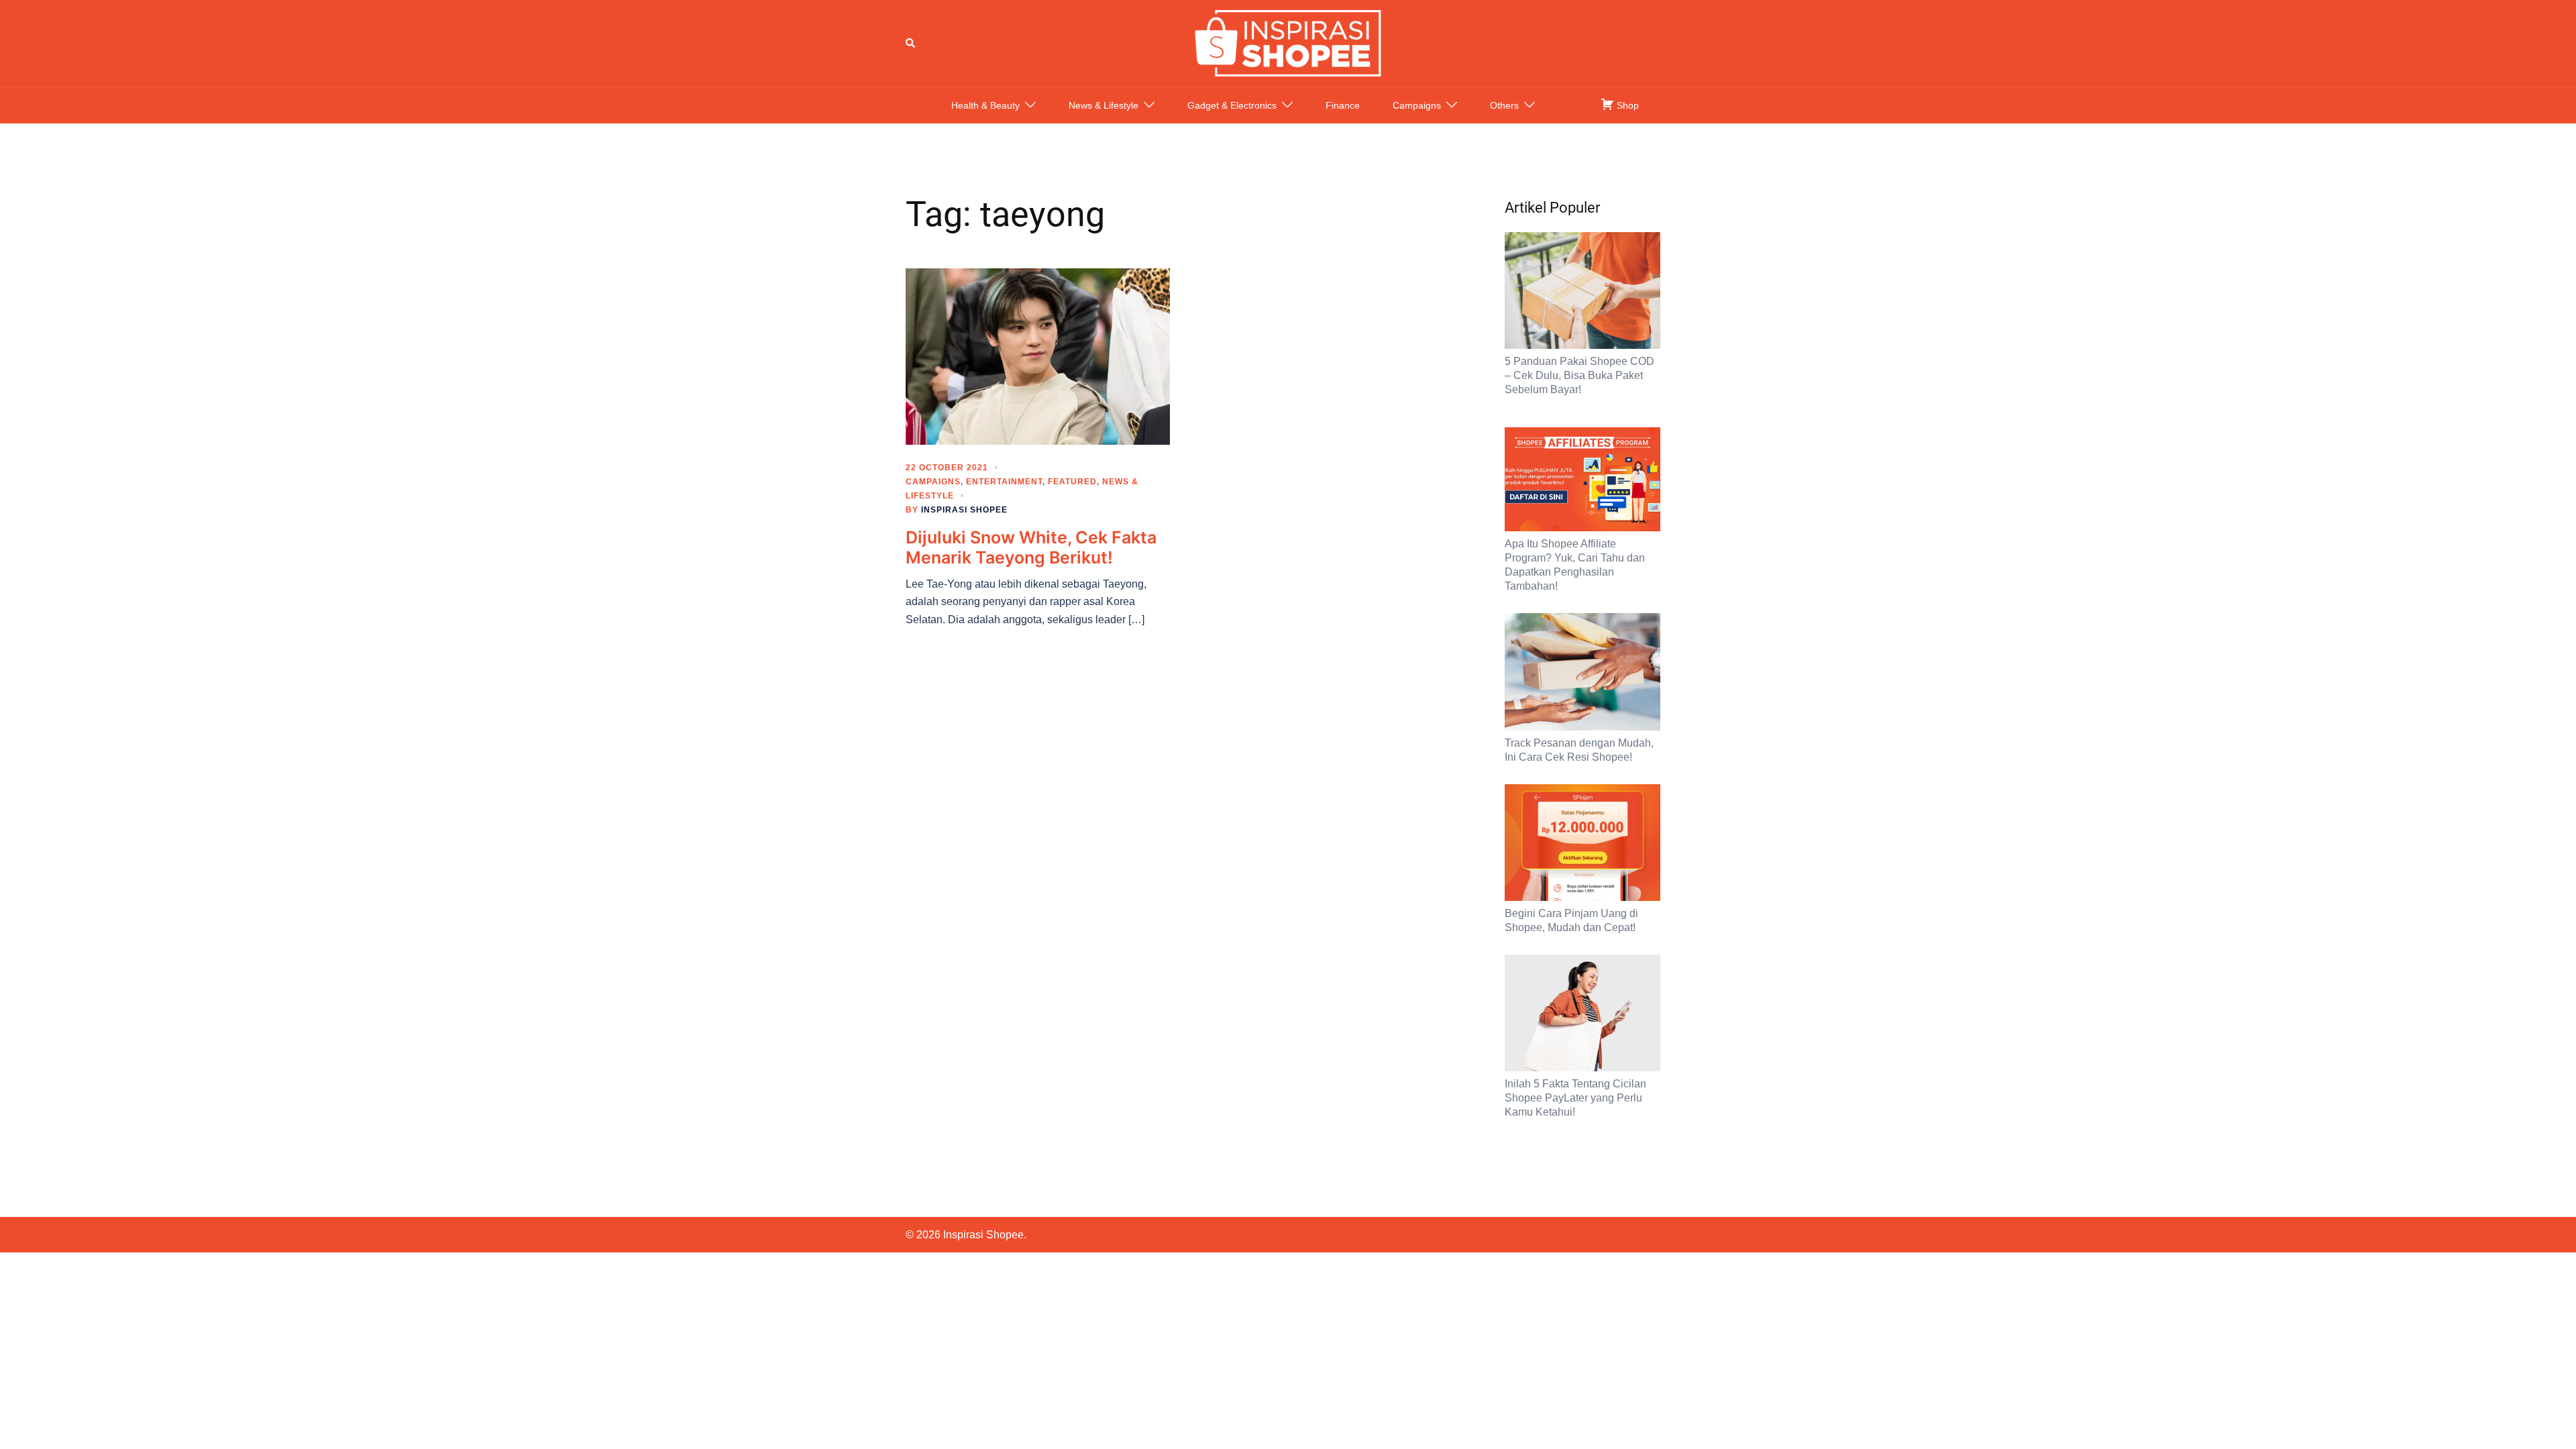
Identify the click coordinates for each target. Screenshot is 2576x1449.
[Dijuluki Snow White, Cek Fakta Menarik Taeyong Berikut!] (1038, 356)
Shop (1626, 105)
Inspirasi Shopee (964, 510)
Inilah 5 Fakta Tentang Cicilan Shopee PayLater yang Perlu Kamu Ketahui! (1575, 1098)
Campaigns (1417, 105)
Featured (1072, 482)
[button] (911, 43)
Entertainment (1004, 482)
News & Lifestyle (1104, 105)
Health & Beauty (985, 105)
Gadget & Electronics (1232, 105)
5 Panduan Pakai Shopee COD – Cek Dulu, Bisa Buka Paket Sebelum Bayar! (1579, 375)
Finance (1343, 105)
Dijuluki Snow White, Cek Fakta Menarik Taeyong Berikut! (1031, 547)
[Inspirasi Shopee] (1288, 42)
